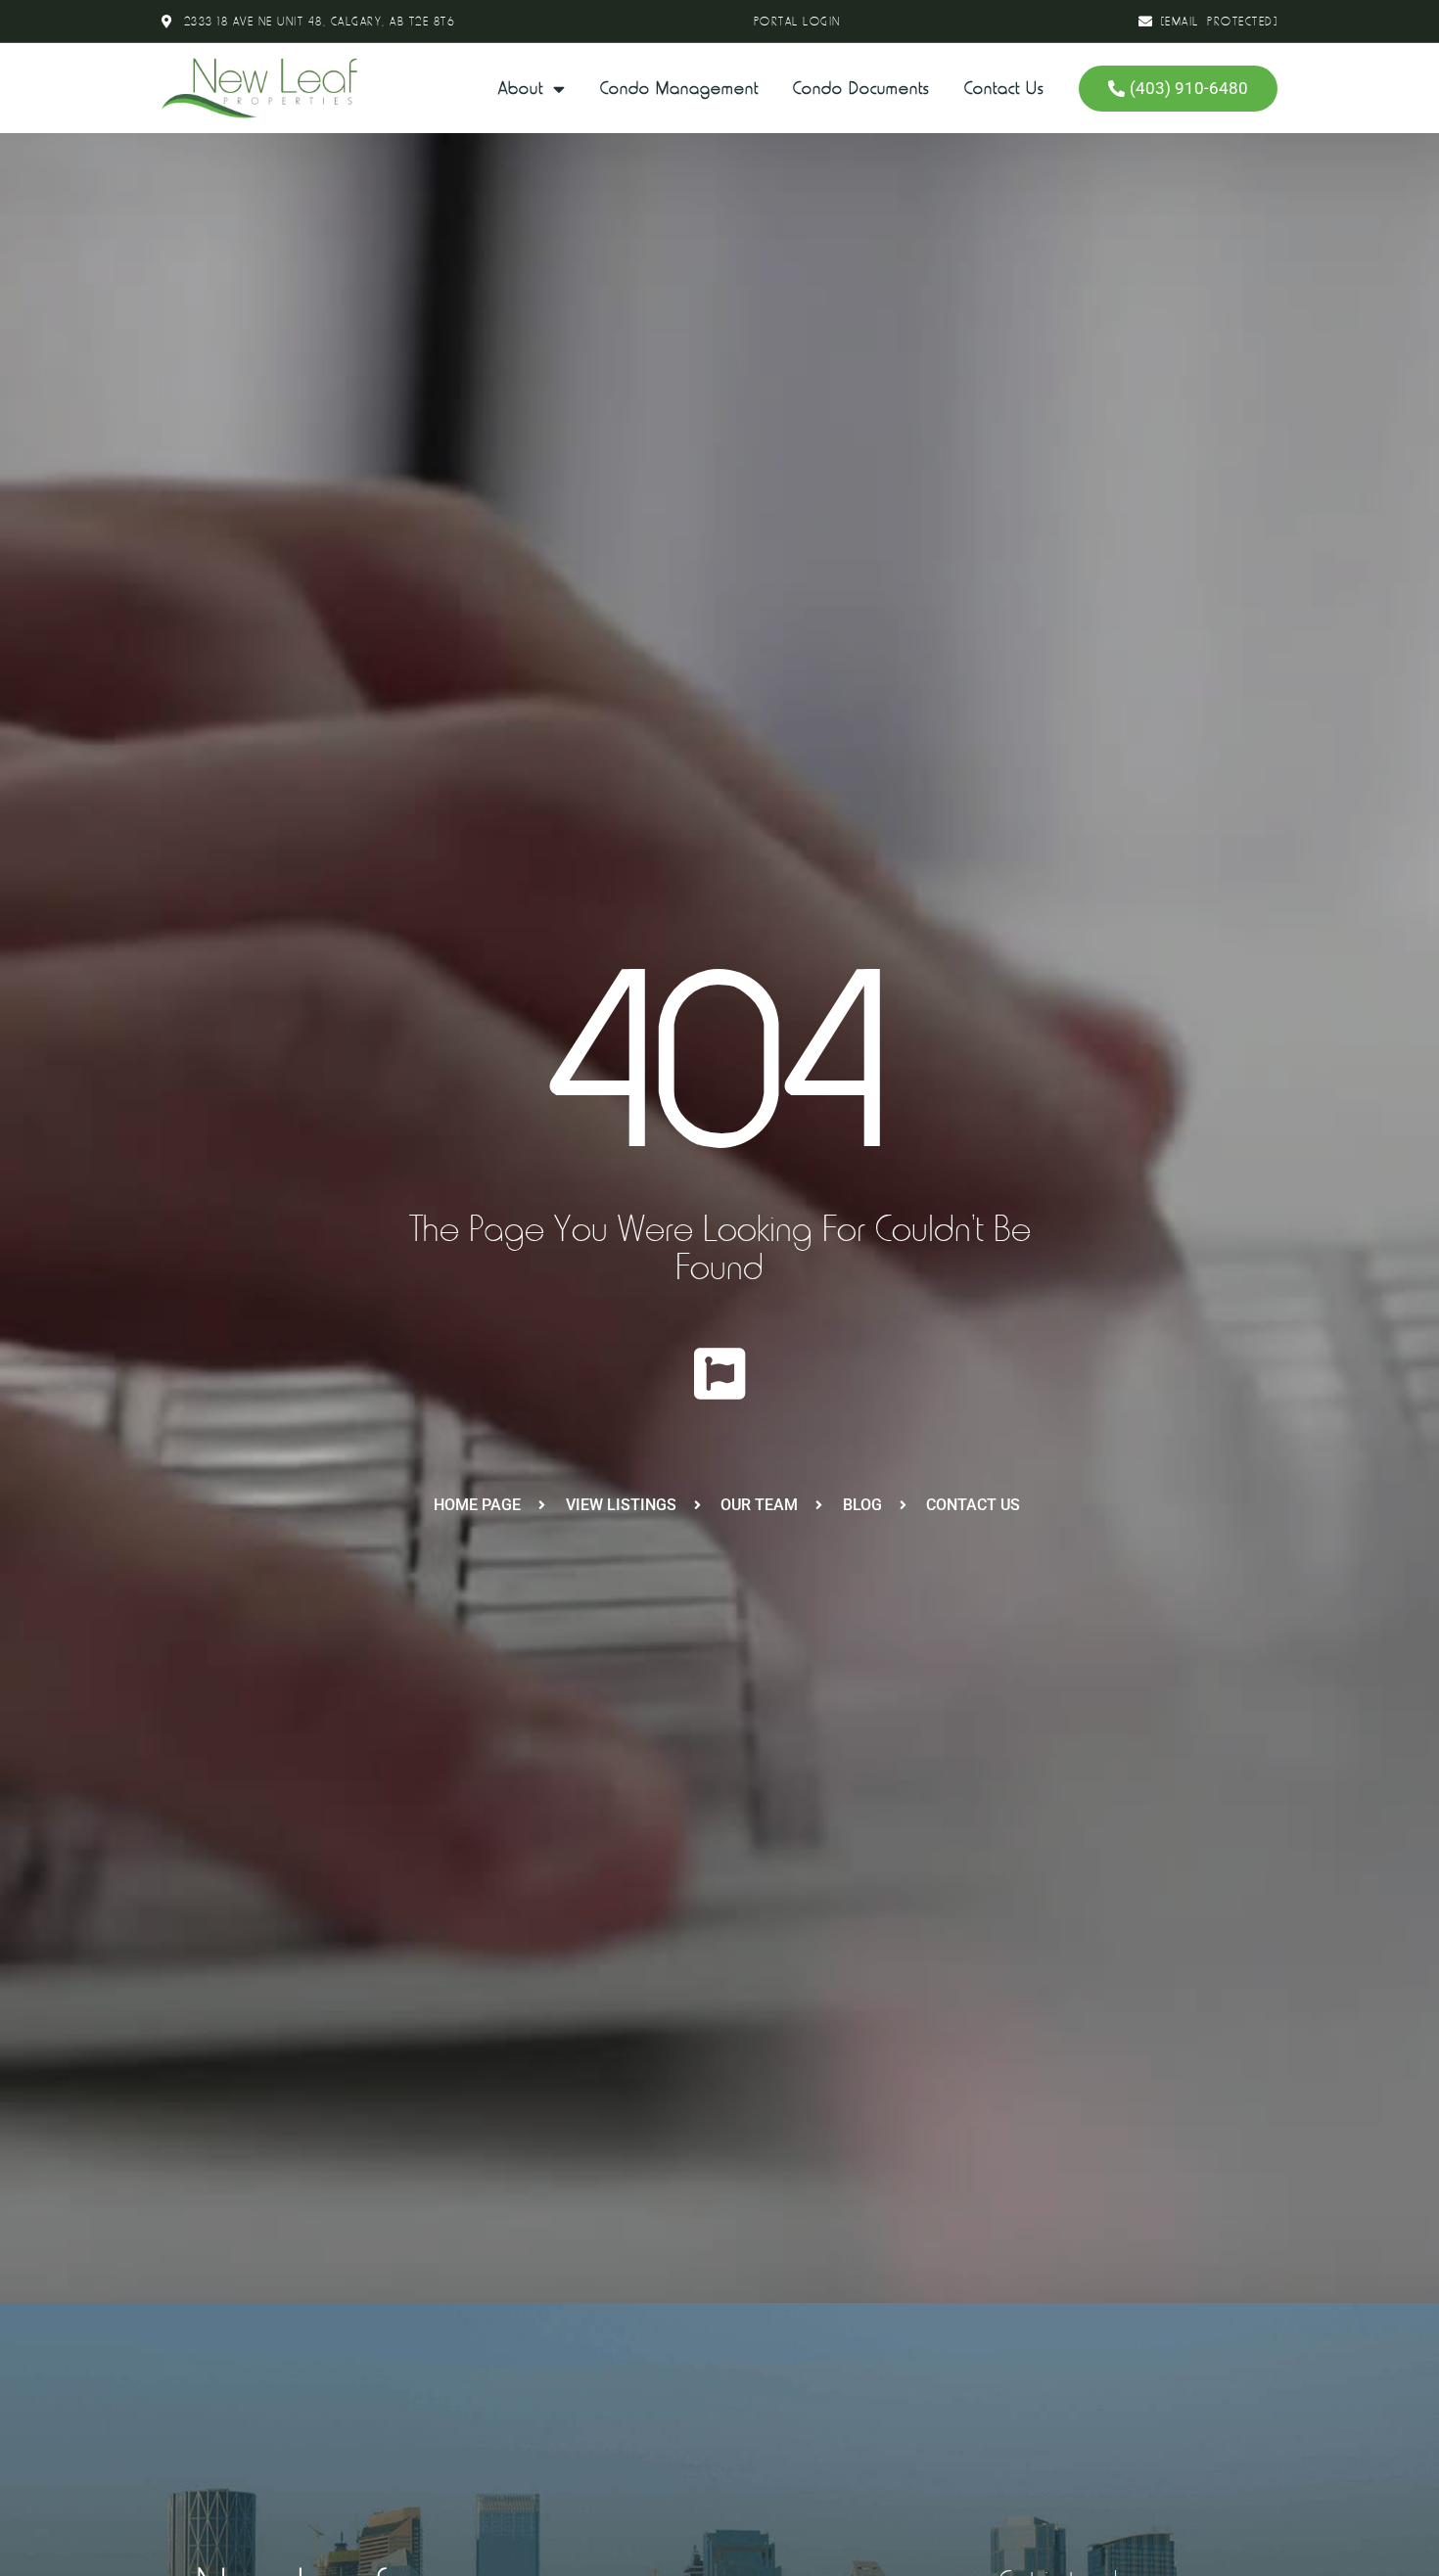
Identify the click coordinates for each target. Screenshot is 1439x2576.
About (521, 88)
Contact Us (1004, 88)
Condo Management (679, 88)
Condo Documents (861, 88)
